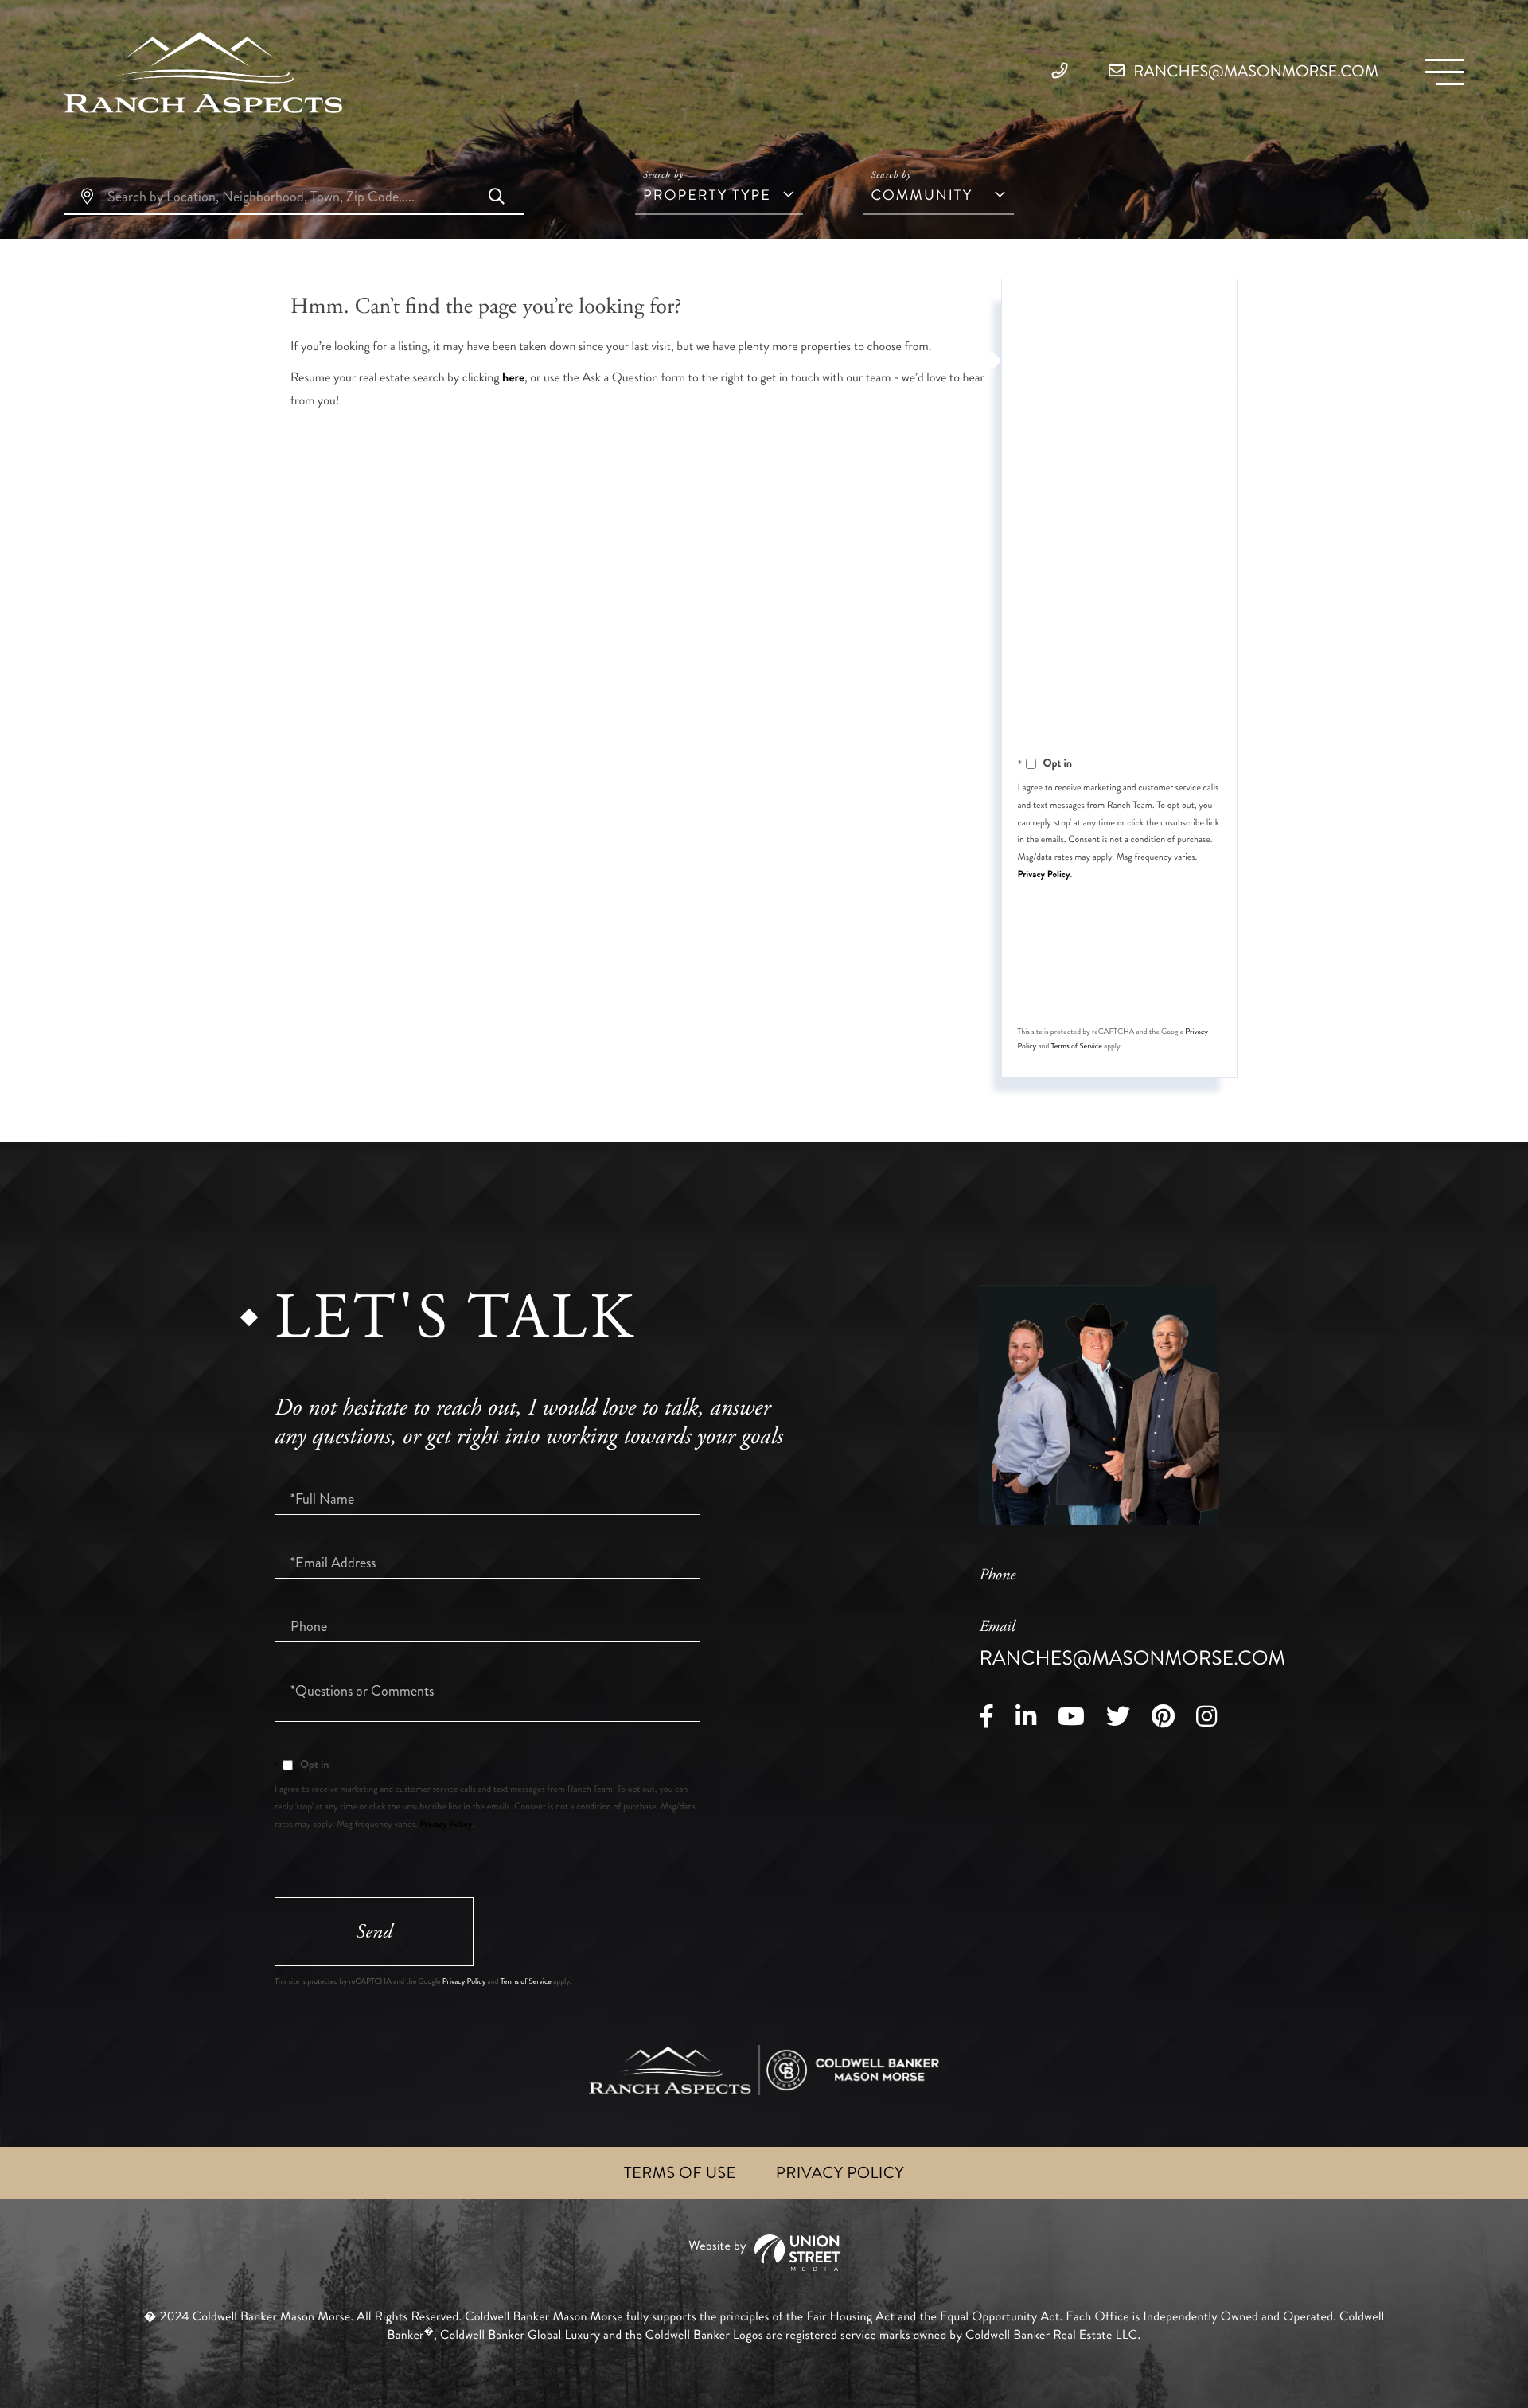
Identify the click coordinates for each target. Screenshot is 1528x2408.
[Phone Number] (1064, 71)
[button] (497, 198)
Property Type (707, 195)
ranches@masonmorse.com (1254, 71)
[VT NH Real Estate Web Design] (764, 2253)
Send (1117, 982)
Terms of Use (680, 2173)
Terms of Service (1077, 1046)
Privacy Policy (1044, 874)
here (513, 378)
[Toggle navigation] (1444, 72)
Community (922, 195)
